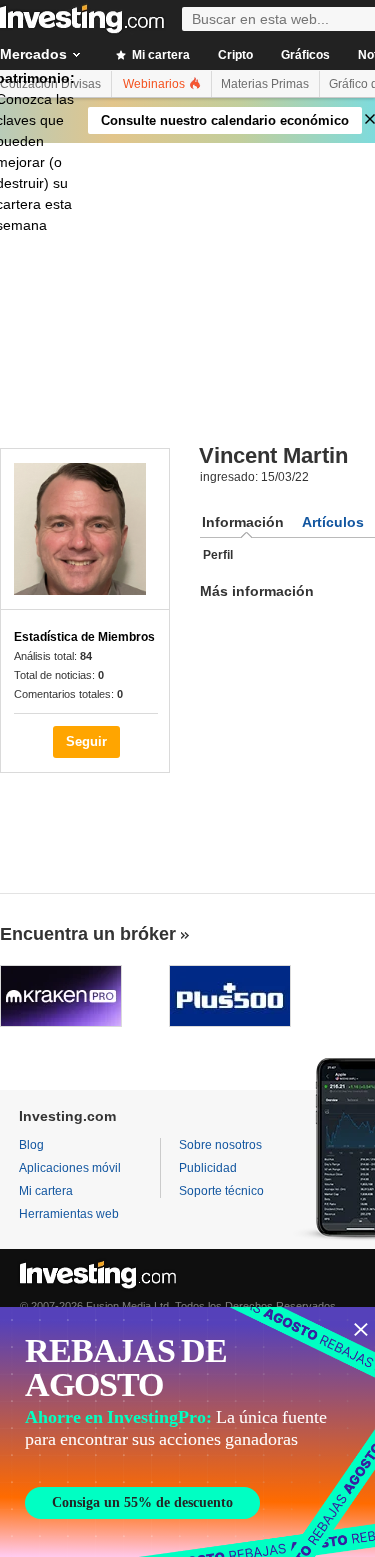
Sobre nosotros (220, 1145)
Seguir (86, 741)
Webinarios (155, 84)
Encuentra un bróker (88, 934)
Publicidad (208, 1168)
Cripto (235, 55)
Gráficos (305, 55)
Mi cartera (159, 55)
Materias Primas (265, 84)
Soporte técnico (221, 1191)
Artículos (333, 522)
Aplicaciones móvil (70, 1168)
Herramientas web (69, 1214)
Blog (31, 1145)
